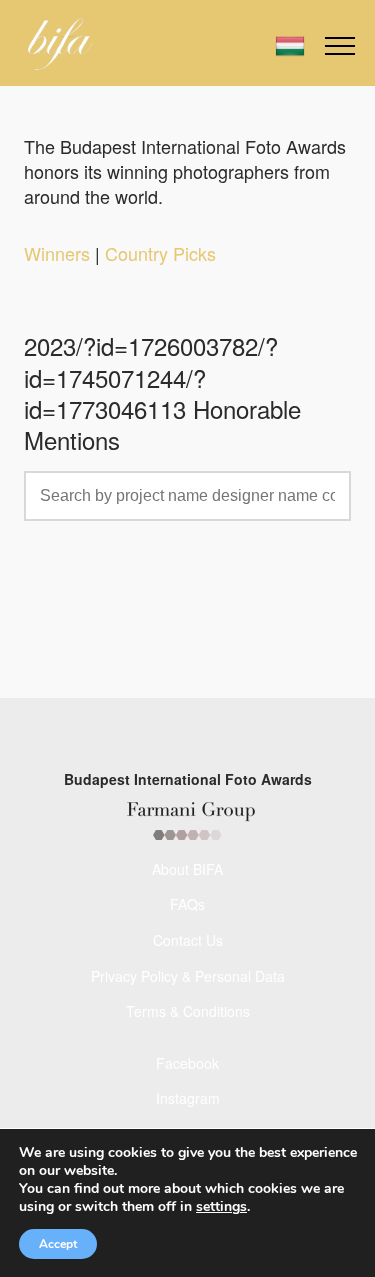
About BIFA (187, 869)
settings (221, 1207)
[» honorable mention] (60, 44)
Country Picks (160, 253)
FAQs (187, 904)
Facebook (187, 1063)
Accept (58, 1244)
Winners (57, 253)
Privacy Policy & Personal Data (188, 976)
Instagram (188, 1098)
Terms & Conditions (188, 1011)
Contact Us (188, 940)
